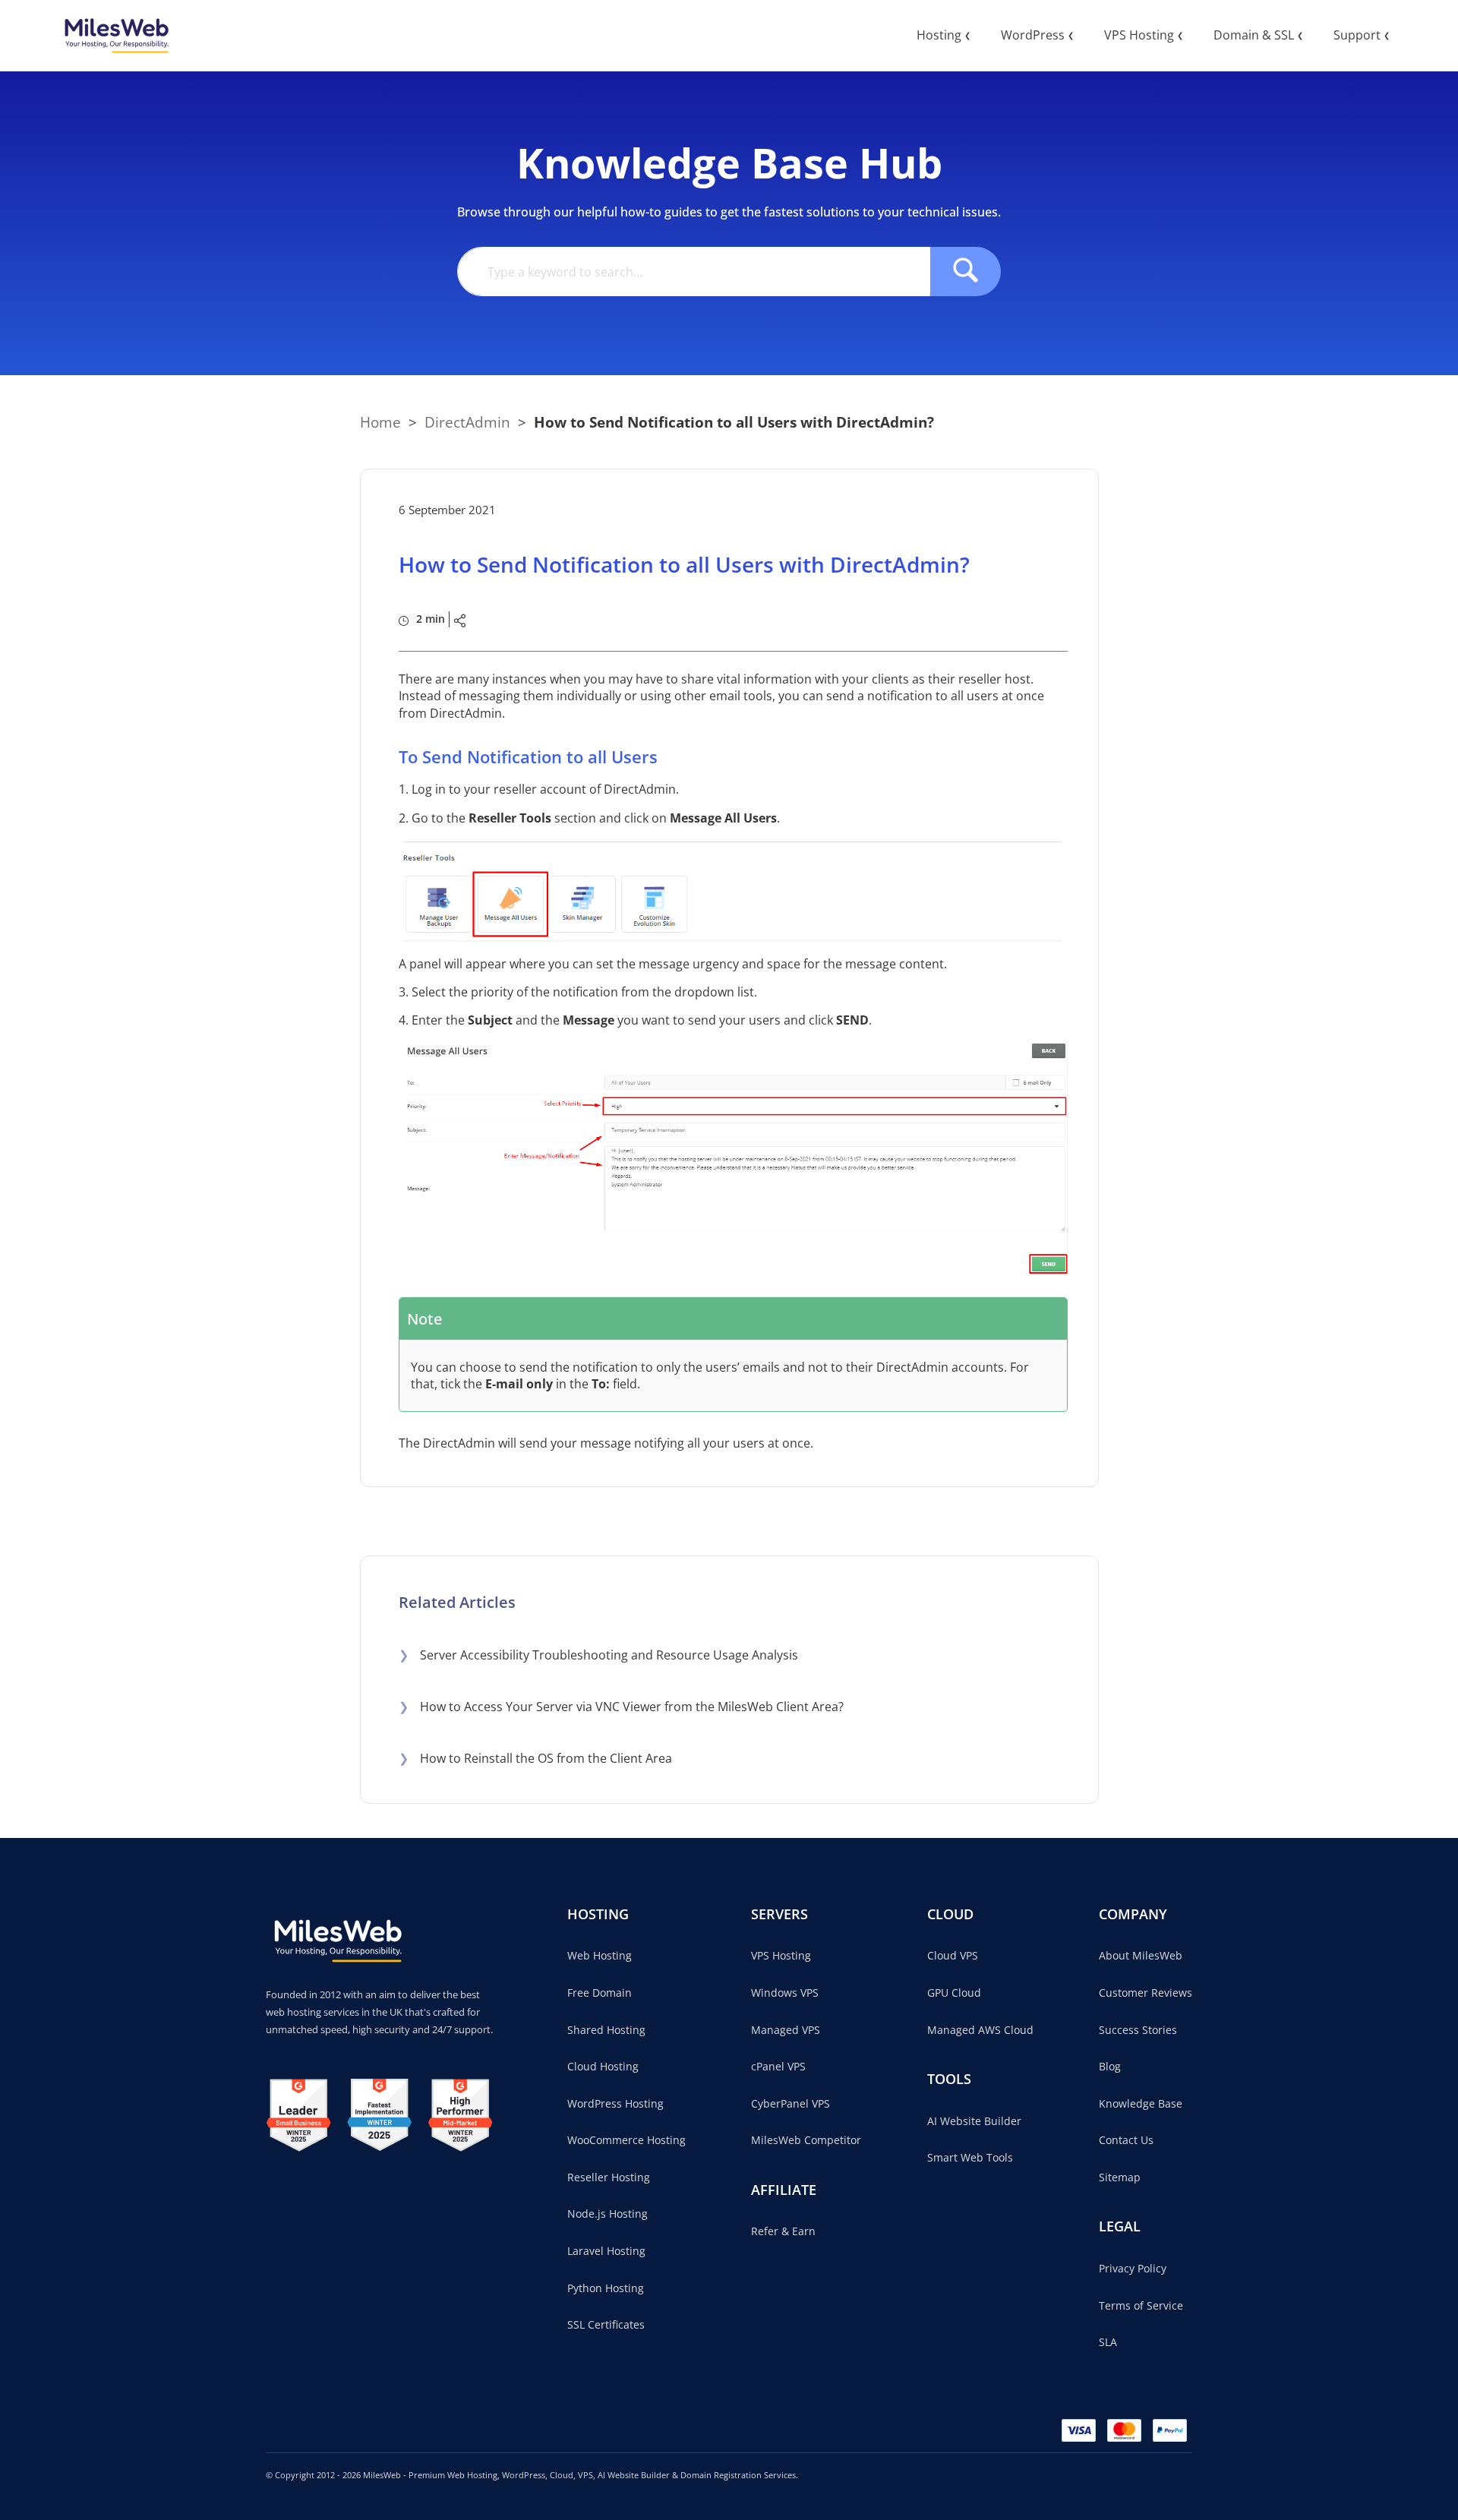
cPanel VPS (778, 2066)
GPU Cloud (954, 1993)
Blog (1110, 2066)
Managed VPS (786, 2030)
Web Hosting (600, 1955)
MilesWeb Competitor (806, 2140)
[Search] (966, 272)
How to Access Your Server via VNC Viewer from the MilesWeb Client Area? (621, 1707)
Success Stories (1138, 2030)
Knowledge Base (1141, 2103)
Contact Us (1126, 2140)
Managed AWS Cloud (980, 2030)
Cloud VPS (953, 1955)
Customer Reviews (1146, 1993)
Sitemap (1120, 2177)
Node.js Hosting (607, 2214)
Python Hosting (606, 2288)
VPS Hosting (781, 1955)
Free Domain (600, 1993)
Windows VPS (785, 1993)
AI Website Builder (974, 2121)
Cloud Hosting (603, 2066)
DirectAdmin (467, 422)
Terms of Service (1141, 2305)
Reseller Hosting (609, 2177)
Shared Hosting (606, 2030)
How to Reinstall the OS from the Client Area (535, 1758)
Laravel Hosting (606, 2251)
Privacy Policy (1133, 2268)
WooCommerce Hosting (626, 2140)
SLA (1108, 2342)
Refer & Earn (783, 2231)
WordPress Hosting (615, 2103)
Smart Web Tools (970, 2157)
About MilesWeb (1141, 1955)
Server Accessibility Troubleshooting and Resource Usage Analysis (598, 1655)
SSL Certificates (606, 2324)
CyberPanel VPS (791, 2103)
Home (380, 422)
